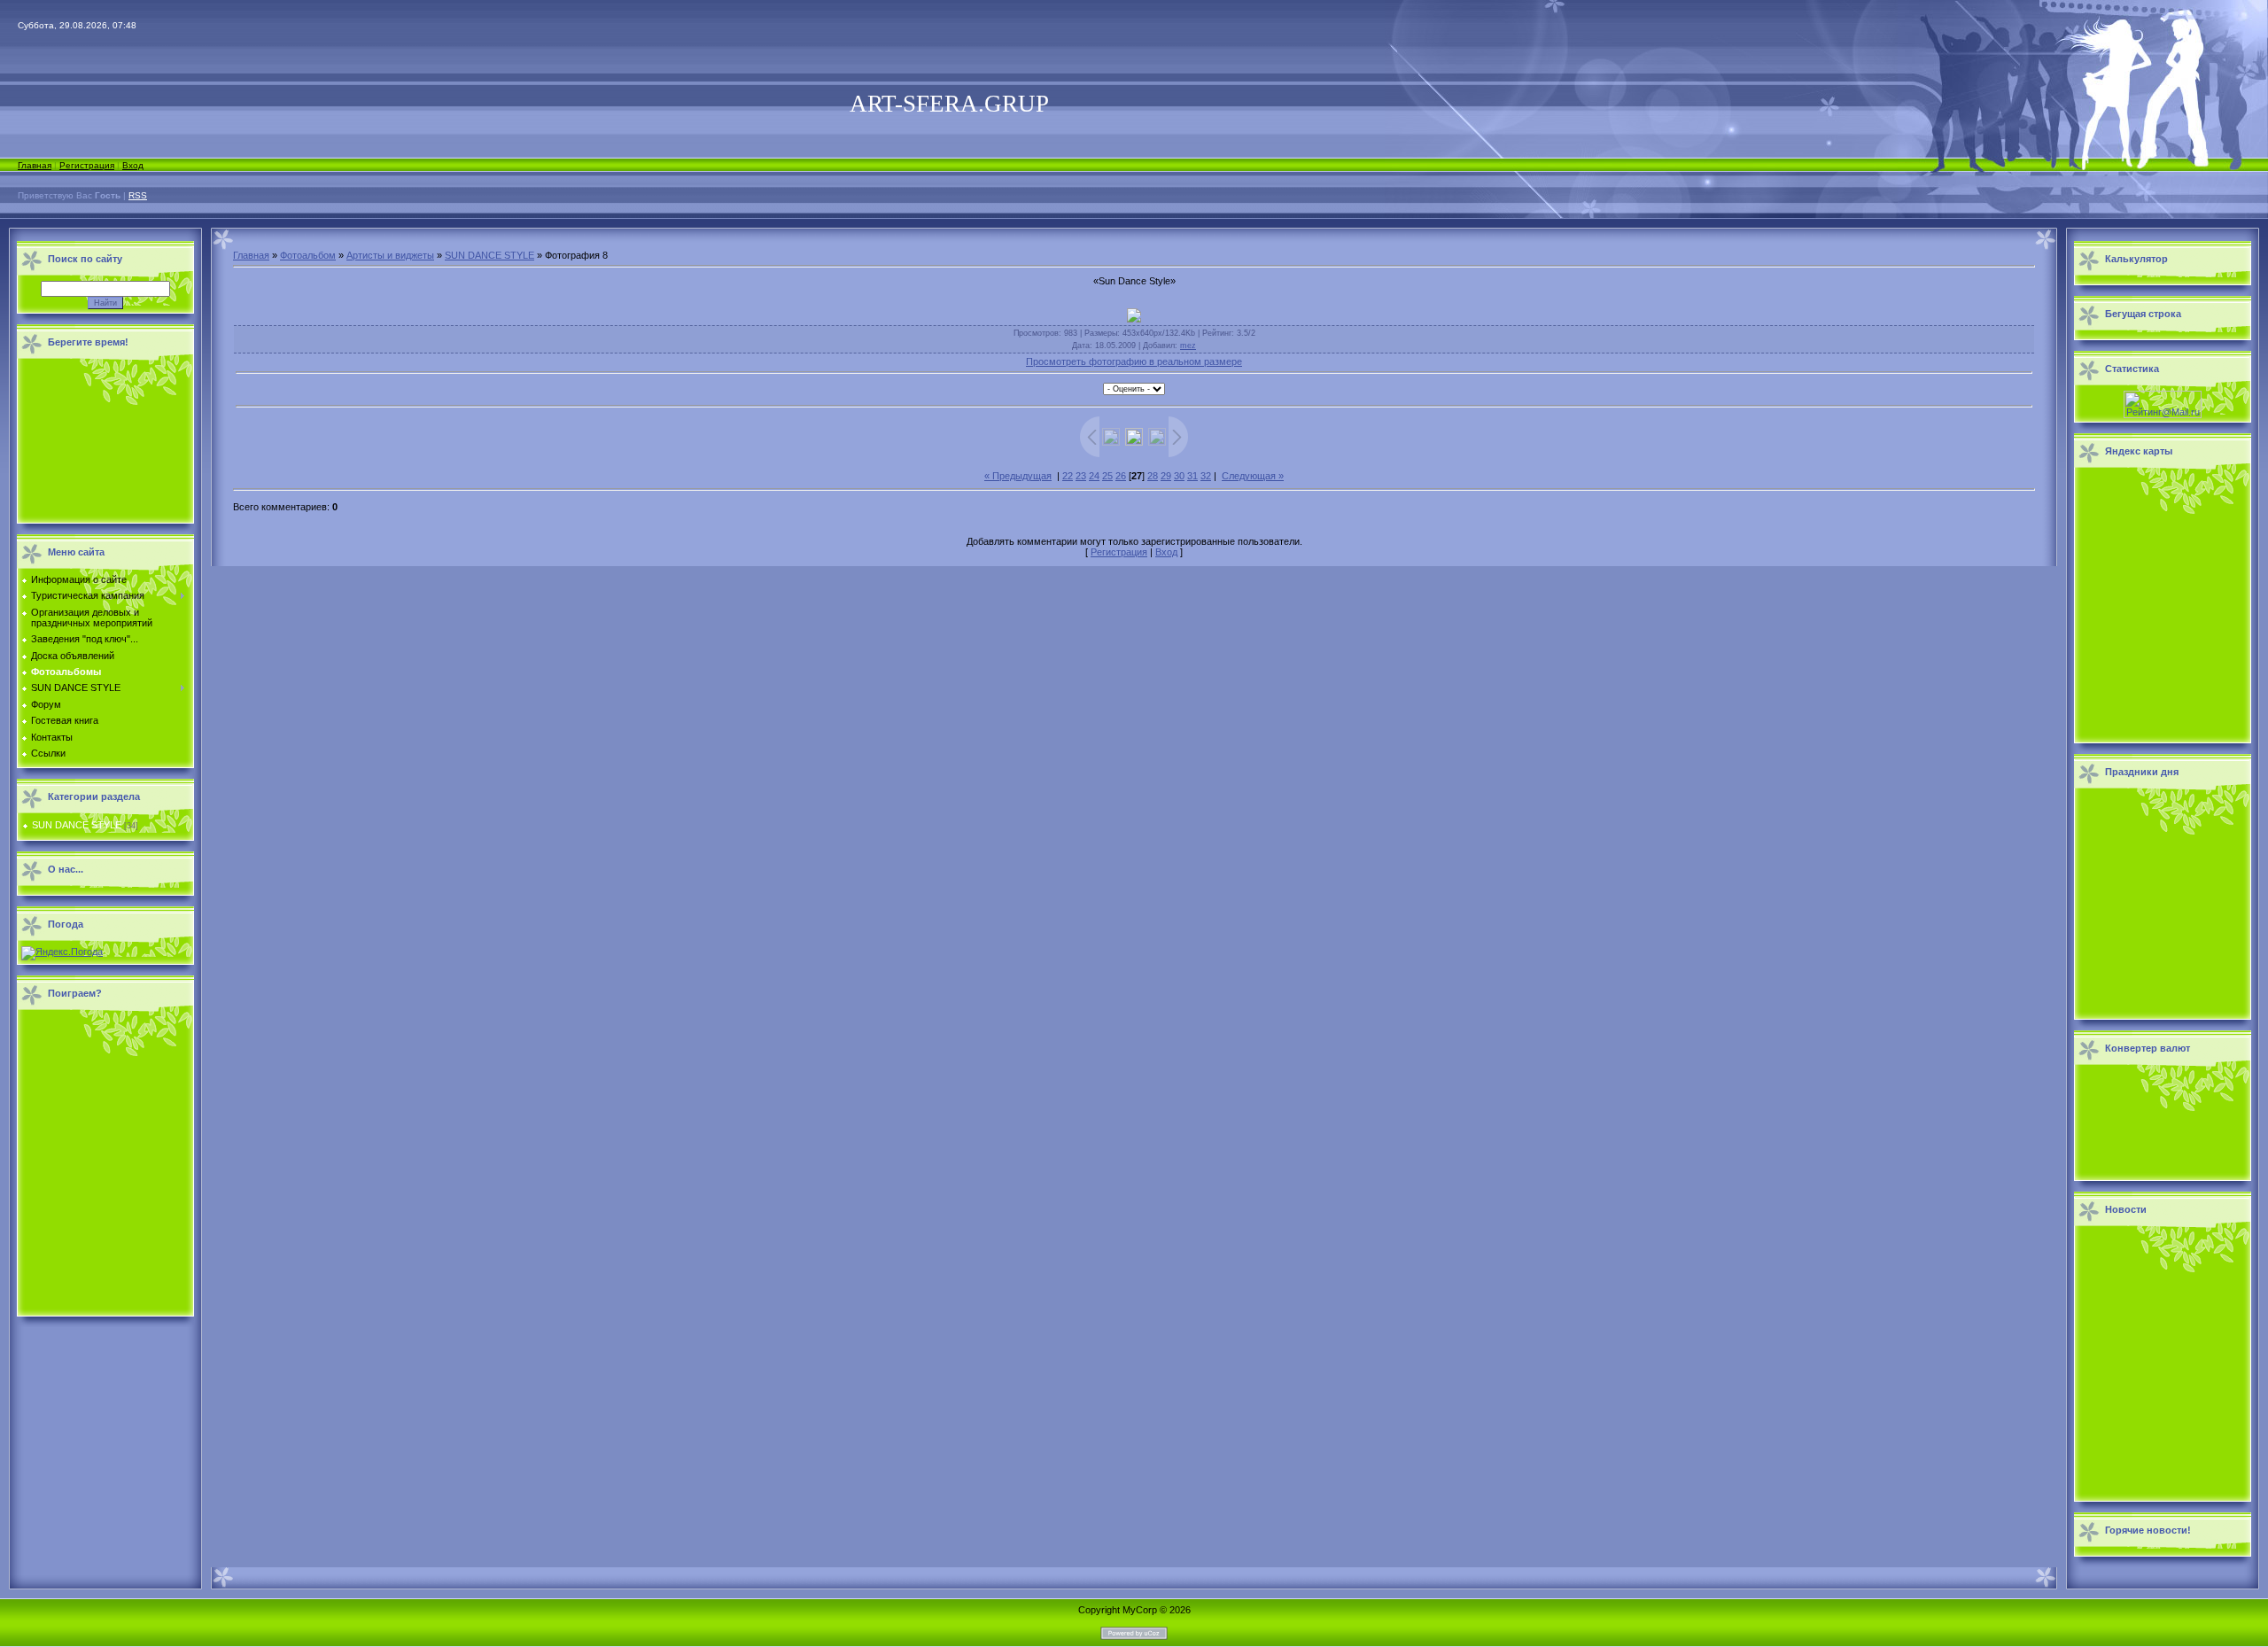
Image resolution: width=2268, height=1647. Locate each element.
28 (1153, 476)
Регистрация (87, 165)
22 (1068, 476)
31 (1192, 476)
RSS (138, 195)
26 (1121, 476)
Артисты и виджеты (390, 255)
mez (1188, 346)
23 (1081, 476)
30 (1179, 476)
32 (1206, 476)
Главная (35, 165)
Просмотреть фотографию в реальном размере (1134, 361)
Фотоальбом (308, 255)
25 (1107, 476)
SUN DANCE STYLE (77, 825)
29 (1166, 476)
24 (1094, 476)
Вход (133, 165)
